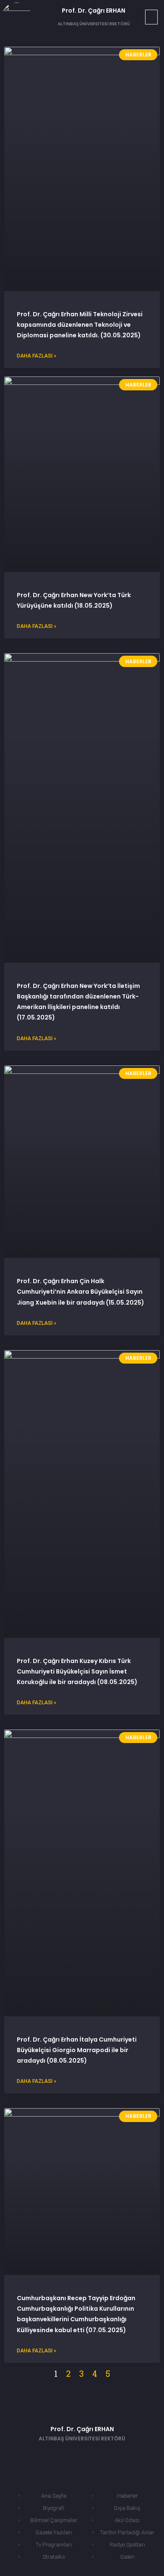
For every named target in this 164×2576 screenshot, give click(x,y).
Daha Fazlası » (37, 356)
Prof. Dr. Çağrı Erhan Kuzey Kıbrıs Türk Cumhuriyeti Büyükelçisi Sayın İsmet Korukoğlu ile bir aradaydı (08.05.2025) (77, 1671)
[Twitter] (69, 2456)
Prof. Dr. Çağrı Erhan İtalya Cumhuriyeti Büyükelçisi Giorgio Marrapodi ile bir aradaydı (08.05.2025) (77, 2050)
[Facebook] (44, 2456)
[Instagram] (120, 2456)
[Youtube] (95, 2456)
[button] (151, 17)
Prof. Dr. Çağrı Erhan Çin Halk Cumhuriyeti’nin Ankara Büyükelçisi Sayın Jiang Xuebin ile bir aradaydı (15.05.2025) (81, 1292)
